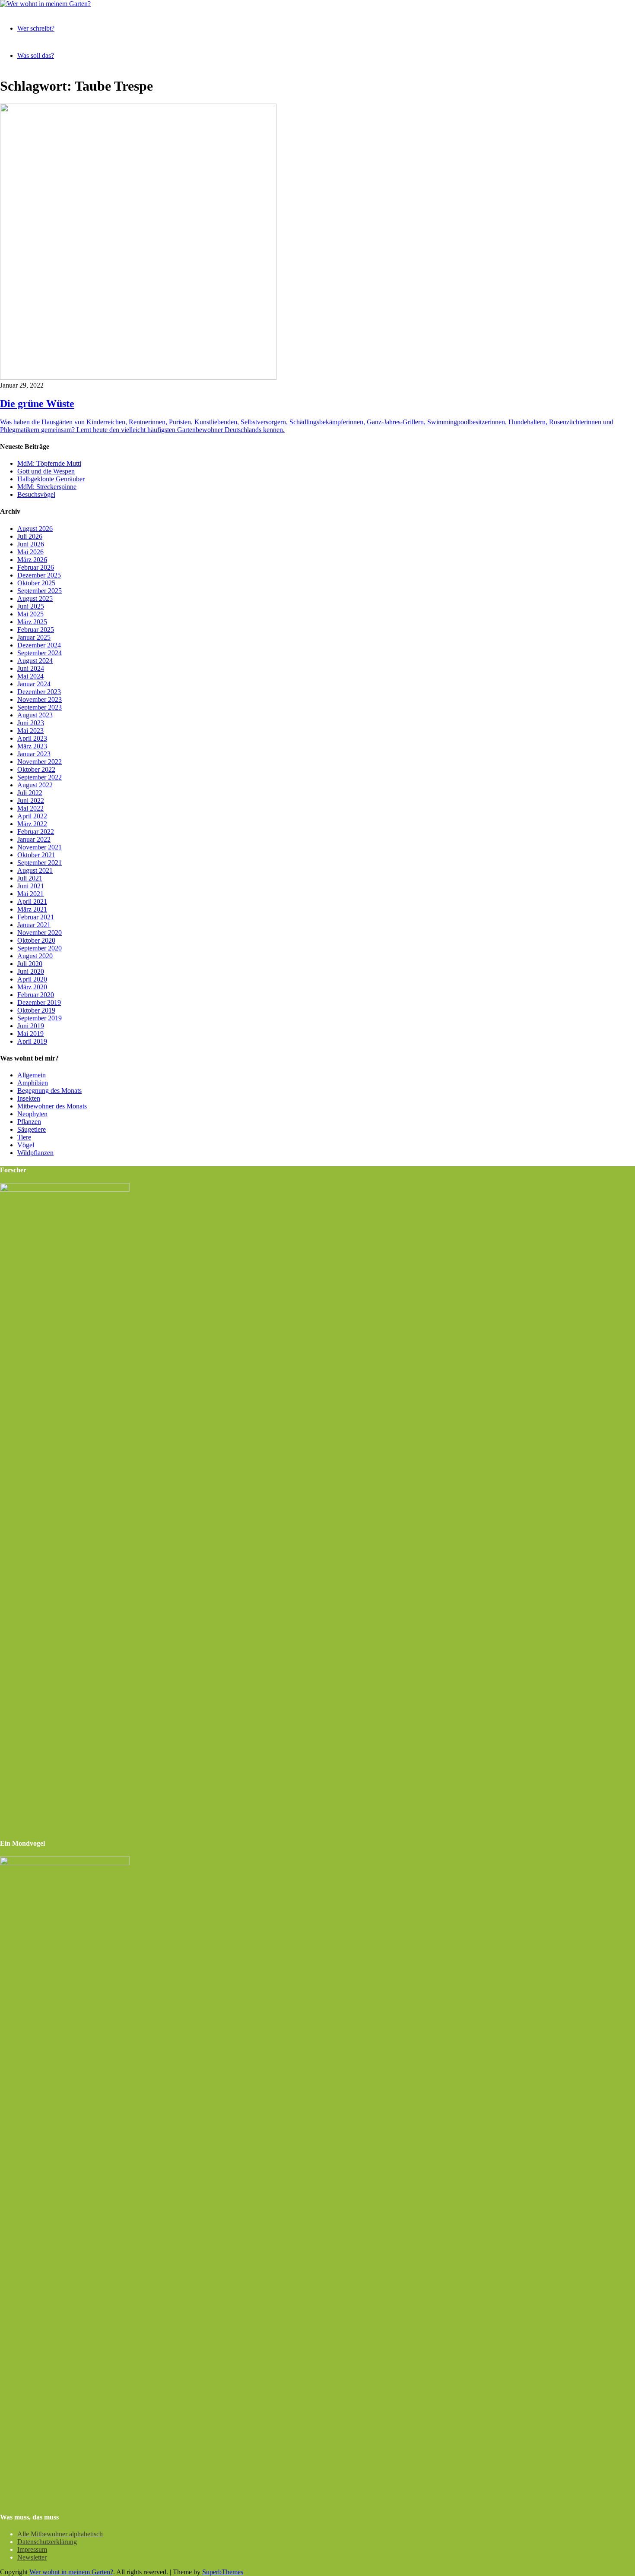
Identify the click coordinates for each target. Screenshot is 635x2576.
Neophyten (32, 1114)
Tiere (24, 1137)
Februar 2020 (36, 995)
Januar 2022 (34, 839)
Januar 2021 (34, 925)
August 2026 (35, 529)
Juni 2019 (31, 1026)
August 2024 (35, 661)
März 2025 (32, 622)
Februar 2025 (36, 630)
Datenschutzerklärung (47, 2542)
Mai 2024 (30, 676)
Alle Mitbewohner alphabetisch (60, 2534)
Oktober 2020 (36, 940)
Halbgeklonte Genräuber (51, 479)
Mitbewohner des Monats (52, 1106)
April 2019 (32, 1041)
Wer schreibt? (36, 28)
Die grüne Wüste (37, 404)
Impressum (32, 2549)
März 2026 (32, 560)
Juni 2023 (31, 723)
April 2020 (32, 979)
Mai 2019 (30, 1034)
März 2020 (32, 987)
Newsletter (32, 2557)
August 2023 (35, 715)
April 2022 (32, 816)
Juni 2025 (31, 606)
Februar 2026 (36, 567)
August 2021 (35, 870)
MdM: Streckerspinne (47, 487)
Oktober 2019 (36, 1010)
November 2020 (40, 933)
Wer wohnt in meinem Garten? (71, 2572)
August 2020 (35, 956)
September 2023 (40, 707)
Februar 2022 (36, 832)
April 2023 (32, 738)
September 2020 (40, 948)
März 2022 (32, 824)
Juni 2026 (31, 544)
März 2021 (32, 909)
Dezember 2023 (39, 692)
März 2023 (32, 746)
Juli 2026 (30, 536)
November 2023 (40, 699)
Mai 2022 (30, 808)
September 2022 (40, 777)
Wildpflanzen (35, 1153)
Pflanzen (29, 1122)
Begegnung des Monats (49, 1091)
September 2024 (40, 653)
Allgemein (32, 1075)
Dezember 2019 (39, 1002)
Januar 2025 (34, 637)
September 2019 (40, 1018)
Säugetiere (32, 1129)
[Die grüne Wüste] (138, 377)
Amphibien (33, 1083)
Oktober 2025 (36, 583)
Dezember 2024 (39, 645)
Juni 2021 (31, 886)
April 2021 (32, 901)
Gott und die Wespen (46, 471)
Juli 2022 (30, 793)
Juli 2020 (30, 964)
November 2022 (40, 762)
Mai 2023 (30, 731)
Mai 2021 (30, 894)
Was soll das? (36, 55)
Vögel (26, 1145)
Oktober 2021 (36, 855)
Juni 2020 (31, 971)
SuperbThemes (223, 2572)
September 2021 (40, 863)
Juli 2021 (30, 878)
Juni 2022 (31, 800)
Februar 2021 (36, 917)
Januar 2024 (34, 684)
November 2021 (40, 847)
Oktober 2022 (36, 769)
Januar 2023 (34, 754)
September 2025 (40, 591)
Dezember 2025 (39, 575)
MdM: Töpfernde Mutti (49, 463)
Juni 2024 (31, 668)
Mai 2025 (30, 614)
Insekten (29, 1098)
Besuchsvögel (36, 494)
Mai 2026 (30, 552)
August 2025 (35, 598)
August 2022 (35, 785)
